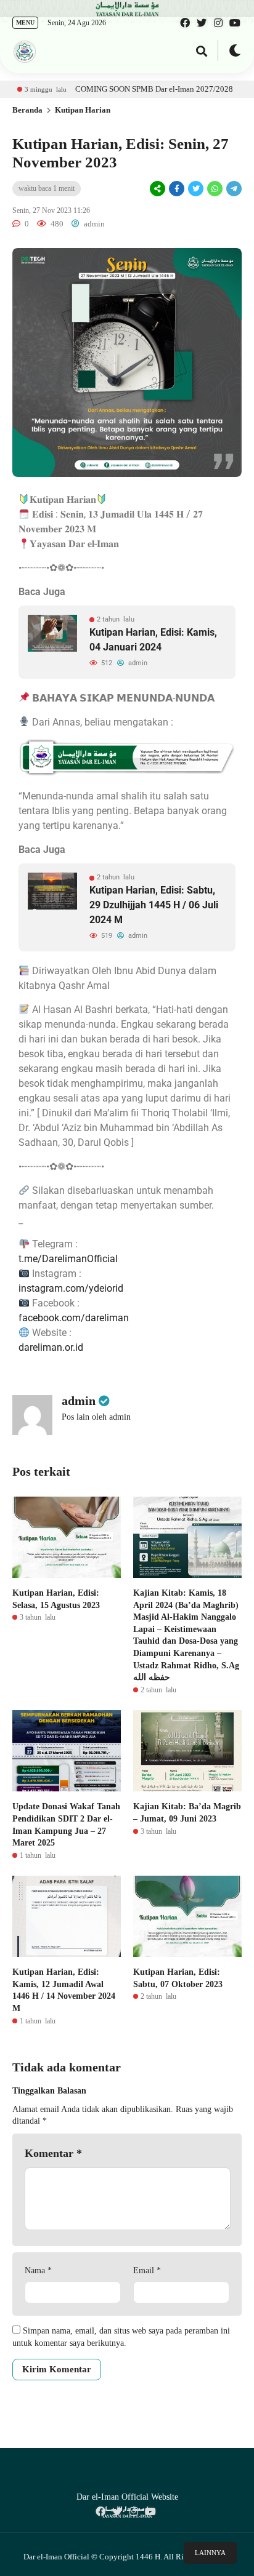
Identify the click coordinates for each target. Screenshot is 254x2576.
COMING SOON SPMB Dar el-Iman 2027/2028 (120, 89)
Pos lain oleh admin (96, 1417)
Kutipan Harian (83, 110)
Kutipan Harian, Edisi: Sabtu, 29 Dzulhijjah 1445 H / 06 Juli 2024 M (154, 905)
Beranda (27, 110)
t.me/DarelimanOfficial (68, 1259)
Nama (38, 2270)
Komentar (53, 2153)
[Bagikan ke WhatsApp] (214, 189)
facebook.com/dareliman (74, 1318)
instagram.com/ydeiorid (71, 1288)
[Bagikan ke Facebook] (177, 189)
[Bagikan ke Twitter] (196, 189)
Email (147, 2270)
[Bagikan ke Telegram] (233, 189)
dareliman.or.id (51, 1347)
